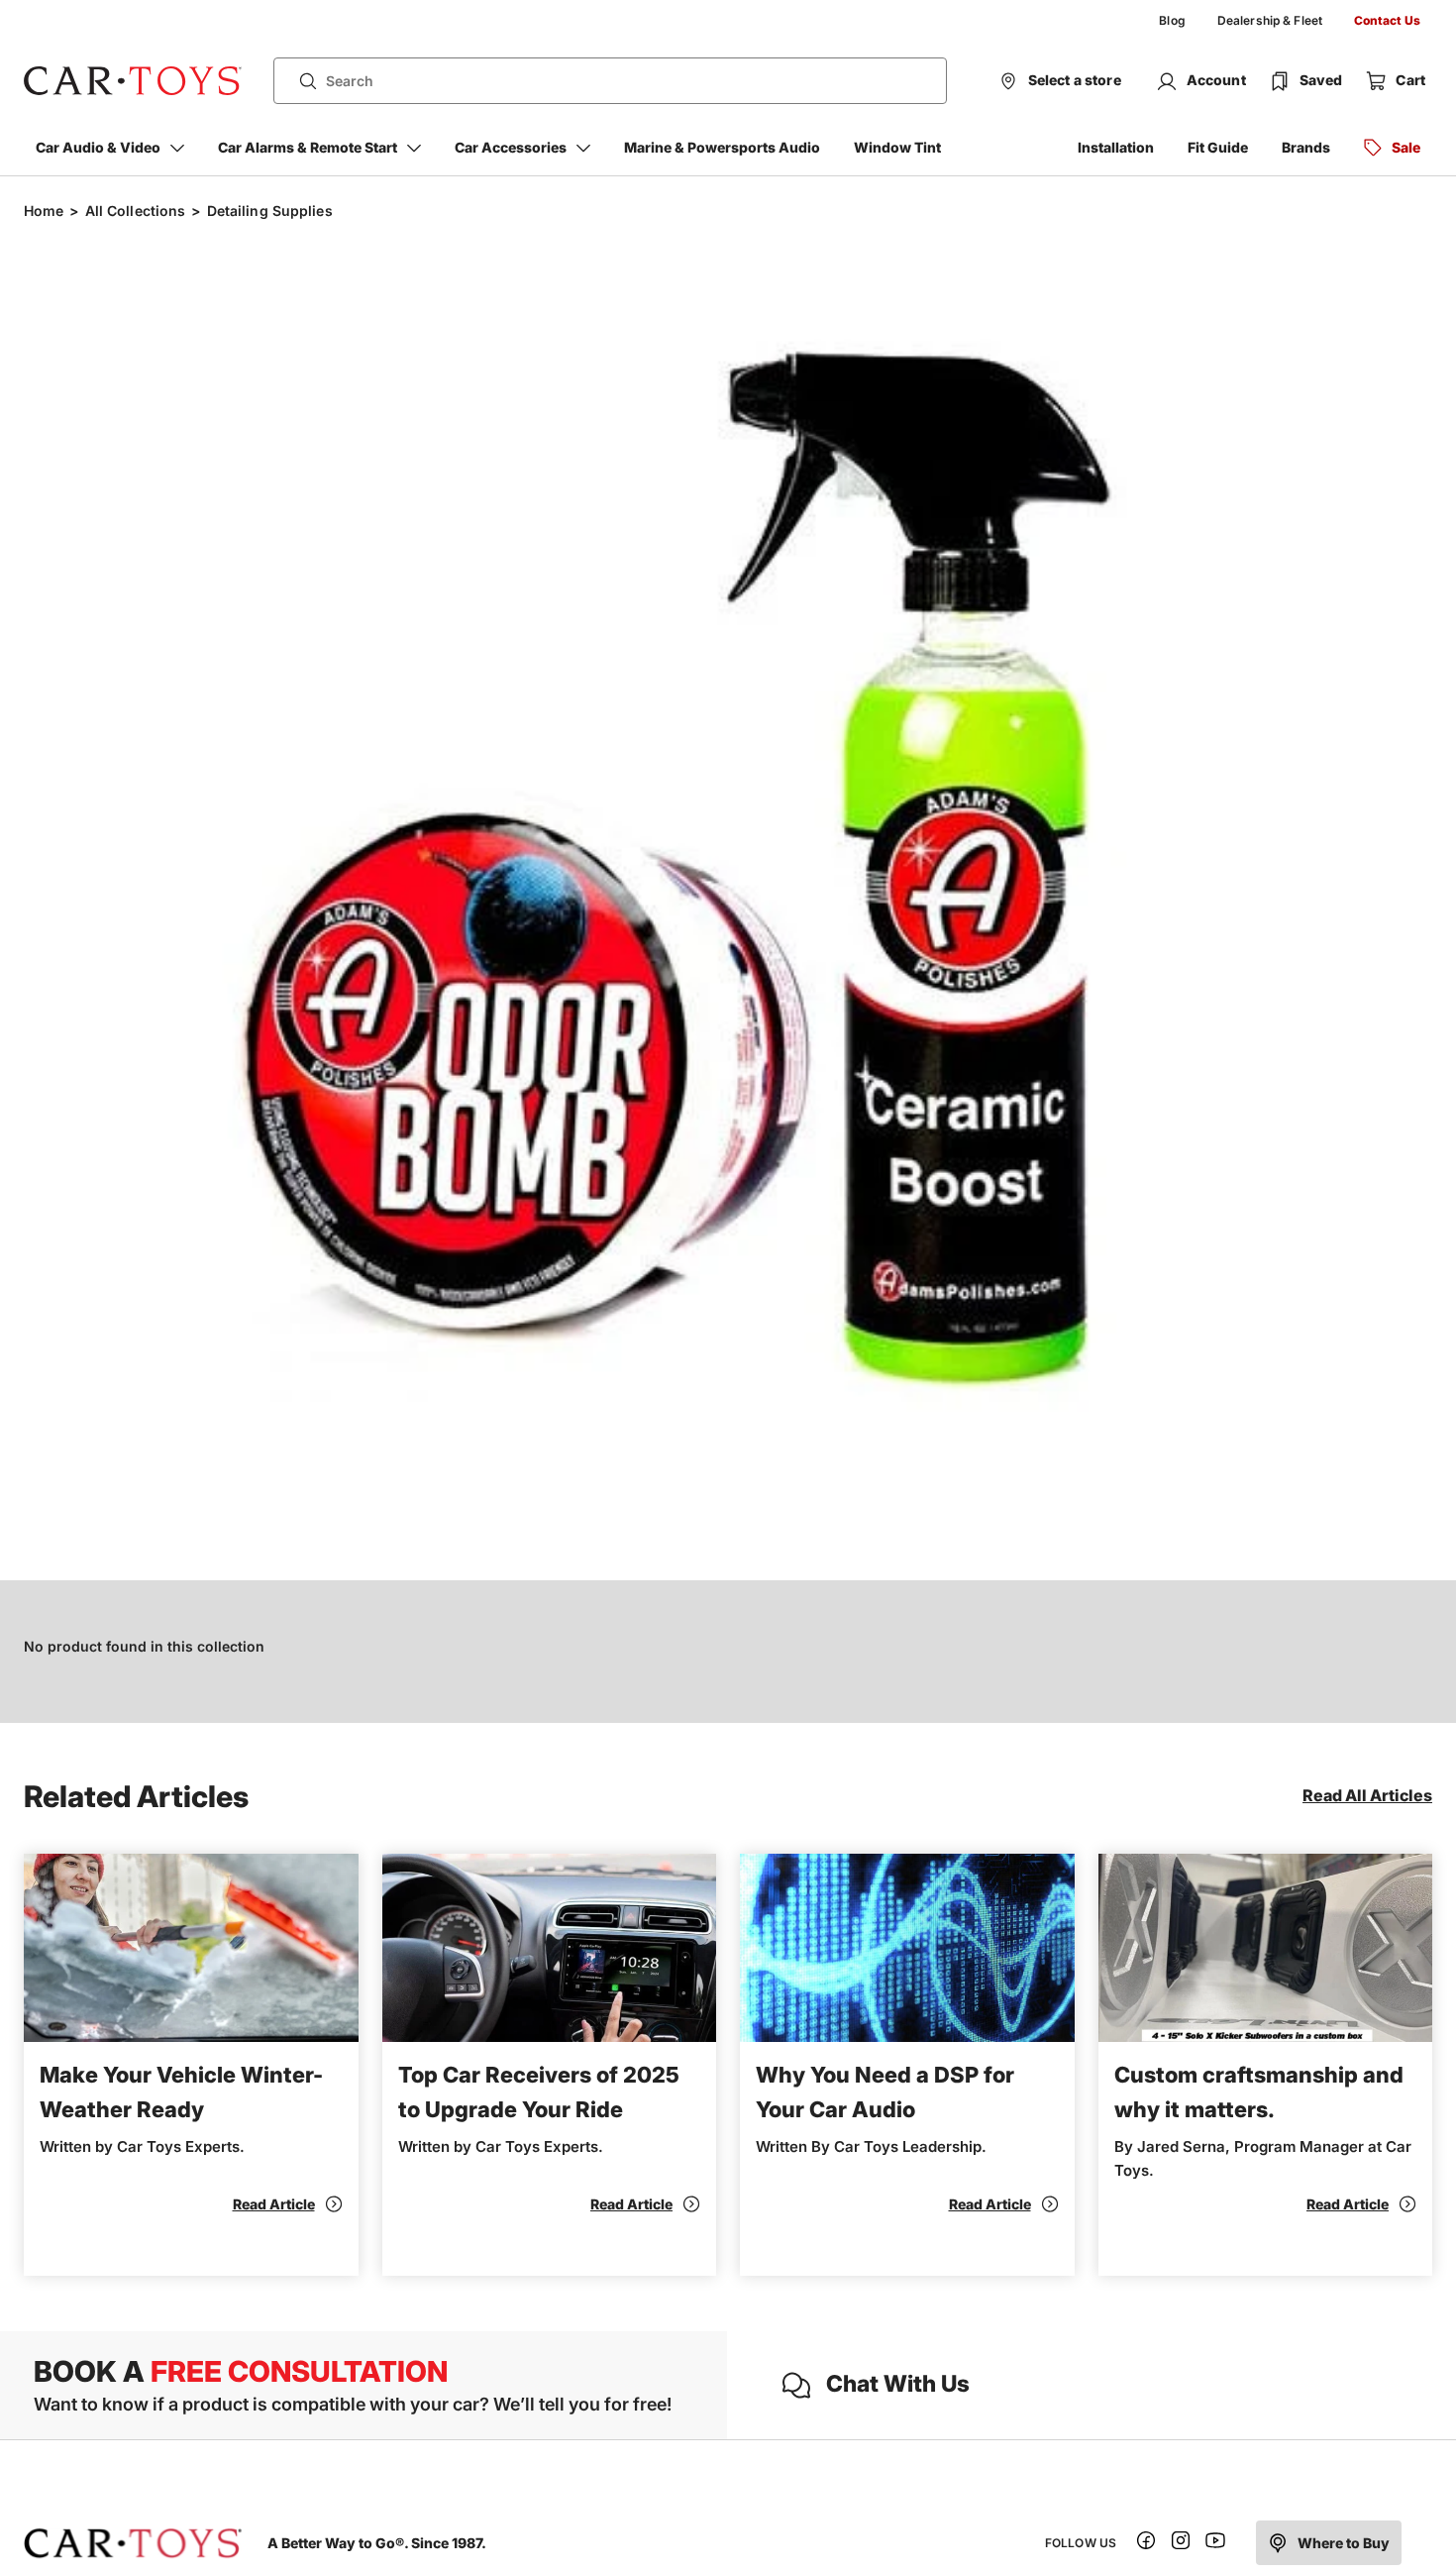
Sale (1406, 147)
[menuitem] (1172, 21)
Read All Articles (1367, 1795)
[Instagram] (1181, 2544)
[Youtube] (1215, 2544)
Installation (1116, 147)
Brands (1306, 147)
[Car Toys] (133, 81)
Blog (1172, 20)
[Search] (300, 81)
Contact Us (1387, 20)
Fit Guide (1218, 147)
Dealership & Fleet (1270, 20)
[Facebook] (1146, 2544)
